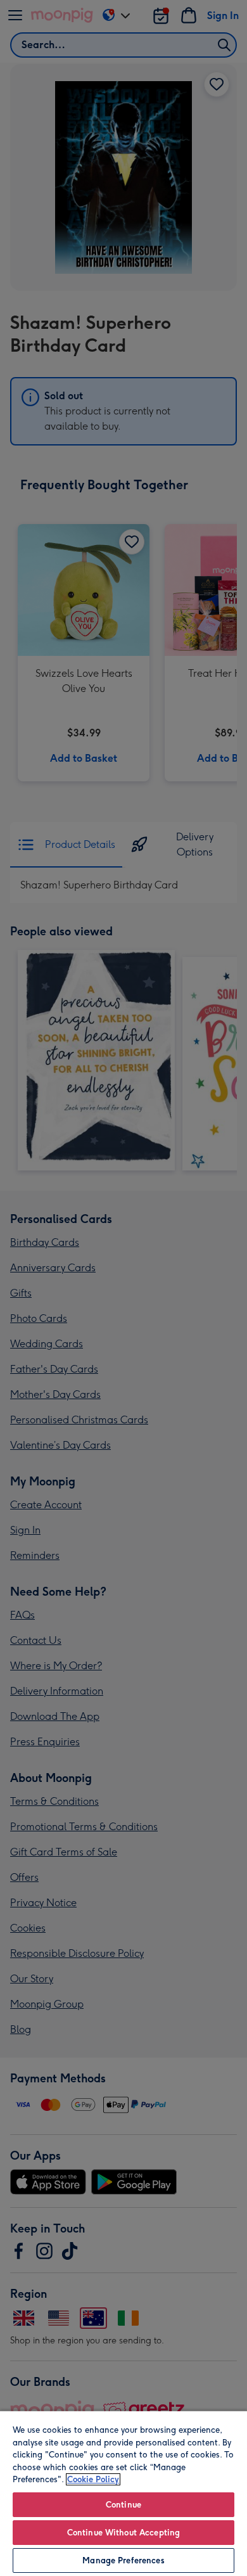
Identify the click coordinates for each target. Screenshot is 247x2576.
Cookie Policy (93, 2479)
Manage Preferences (123, 2560)
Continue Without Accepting (123, 2533)
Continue (123, 2505)
